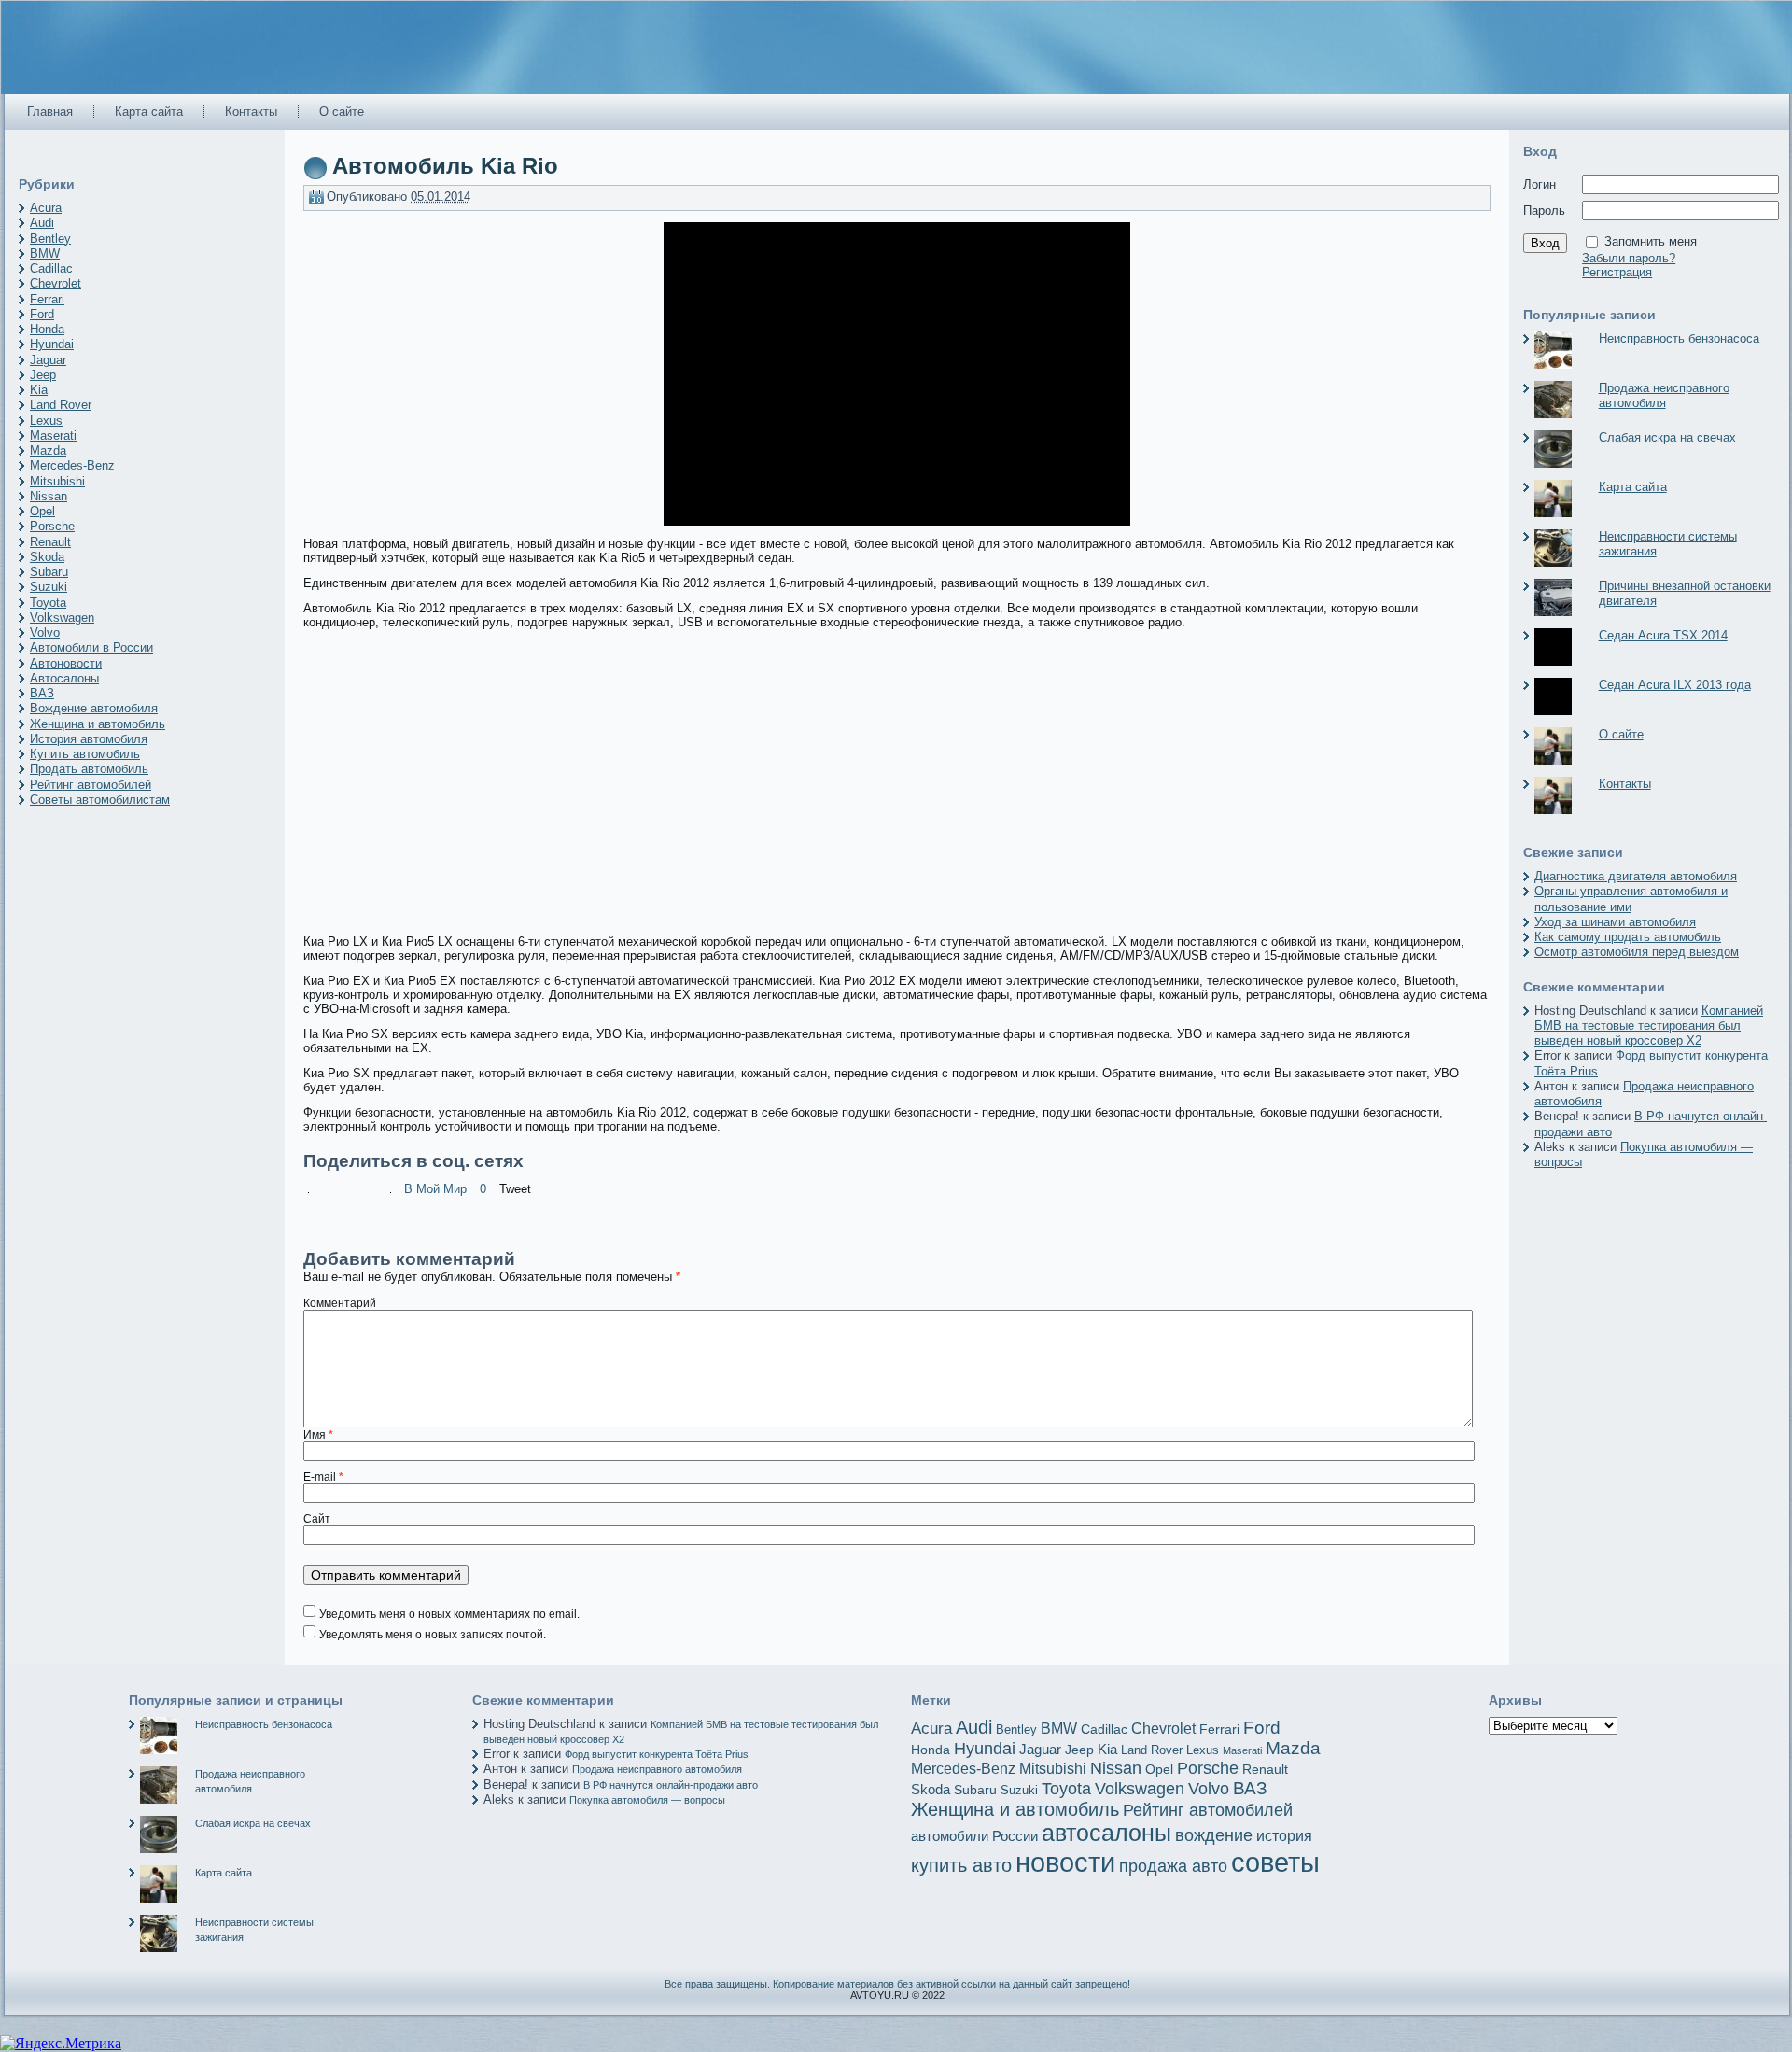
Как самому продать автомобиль (1628, 937)
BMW (45, 253)
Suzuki (49, 587)
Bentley (50, 239)
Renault (50, 542)
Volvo (45, 632)
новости (1065, 1862)
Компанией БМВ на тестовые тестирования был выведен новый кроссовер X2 (1649, 1026)
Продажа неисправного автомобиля (1664, 395)
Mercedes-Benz (72, 465)
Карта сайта (1633, 487)
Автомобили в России (91, 647)
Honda (47, 329)
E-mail (323, 1477)
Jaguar (48, 360)
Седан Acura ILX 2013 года (1675, 685)
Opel (42, 511)
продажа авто (1173, 1866)
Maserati (53, 436)
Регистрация (1617, 272)
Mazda (48, 450)
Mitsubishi (57, 481)
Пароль (1544, 211)
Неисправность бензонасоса (1679, 338)
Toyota (48, 603)
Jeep (43, 375)
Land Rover (61, 405)
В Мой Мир (435, 1189)
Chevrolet (56, 283)
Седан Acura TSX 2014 (1663, 635)
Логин (1540, 184)
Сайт (317, 1519)
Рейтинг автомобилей (91, 785)
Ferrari (47, 299)
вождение (1214, 1835)
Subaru (49, 572)
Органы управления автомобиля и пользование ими (1631, 899)
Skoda (47, 557)
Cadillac (51, 268)
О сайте (1621, 734)
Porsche (52, 526)
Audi (42, 223)
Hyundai (52, 344)
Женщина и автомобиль (98, 724)
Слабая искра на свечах (1667, 437)
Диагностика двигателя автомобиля (1636, 876)
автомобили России (974, 1836)
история (1284, 1835)
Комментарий (340, 1303)
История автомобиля (89, 739)
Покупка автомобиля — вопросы (647, 1800)
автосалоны (1106, 1833)
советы (1275, 1862)
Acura (46, 208)
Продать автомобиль (89, 769)
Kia (39, 390)
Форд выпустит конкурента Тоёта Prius (657, 1754)
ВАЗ (42, 693)
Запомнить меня (1651, 241)
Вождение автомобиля (94, 708)
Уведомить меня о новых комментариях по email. (449, 1614)
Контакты (1625, 784)
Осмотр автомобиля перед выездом (1637, 952)
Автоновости (66, 663)
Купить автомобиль (85, 754)
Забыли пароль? (1629, 258)
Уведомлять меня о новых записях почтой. (433, 1635)
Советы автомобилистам (100, 800)
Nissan (49, 496)
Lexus (46, 421)
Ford (42, 314)
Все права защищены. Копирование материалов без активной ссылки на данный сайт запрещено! (897, 1984)
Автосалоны (64, 678)
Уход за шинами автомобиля (1615, 922)
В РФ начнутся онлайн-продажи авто (671, 1785)
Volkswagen (62, 618)
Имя (318, 1435)
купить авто (961, 1865)
